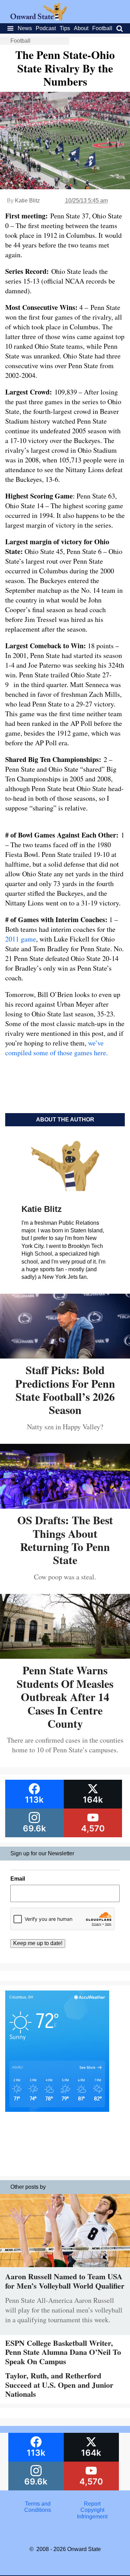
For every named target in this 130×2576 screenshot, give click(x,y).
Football (102, 28)
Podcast (46, 28)
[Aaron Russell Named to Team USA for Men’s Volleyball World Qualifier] (65, 2269)
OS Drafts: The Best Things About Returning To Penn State (65, 1540)
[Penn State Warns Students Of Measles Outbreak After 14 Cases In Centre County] (65, 1656)
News (25, 28)
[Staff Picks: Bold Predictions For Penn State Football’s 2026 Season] (65, 1356)
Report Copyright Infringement (92, 2510)
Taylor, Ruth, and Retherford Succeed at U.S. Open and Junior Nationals (59, 2385)
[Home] (39, 18)
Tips (65, 28)
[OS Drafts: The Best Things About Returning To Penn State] (65, 1506)
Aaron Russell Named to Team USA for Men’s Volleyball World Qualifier (65, 2281)
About (81, 28)
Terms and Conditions (38, 2507)
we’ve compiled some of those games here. (57, 1048)
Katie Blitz (27, 201)
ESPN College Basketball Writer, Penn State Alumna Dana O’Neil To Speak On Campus (63, 2352)
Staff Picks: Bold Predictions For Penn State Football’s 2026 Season (65, 1390)
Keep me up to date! (38, 1943)
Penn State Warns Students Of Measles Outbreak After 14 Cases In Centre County (65, 1697)
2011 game (21, 939)
